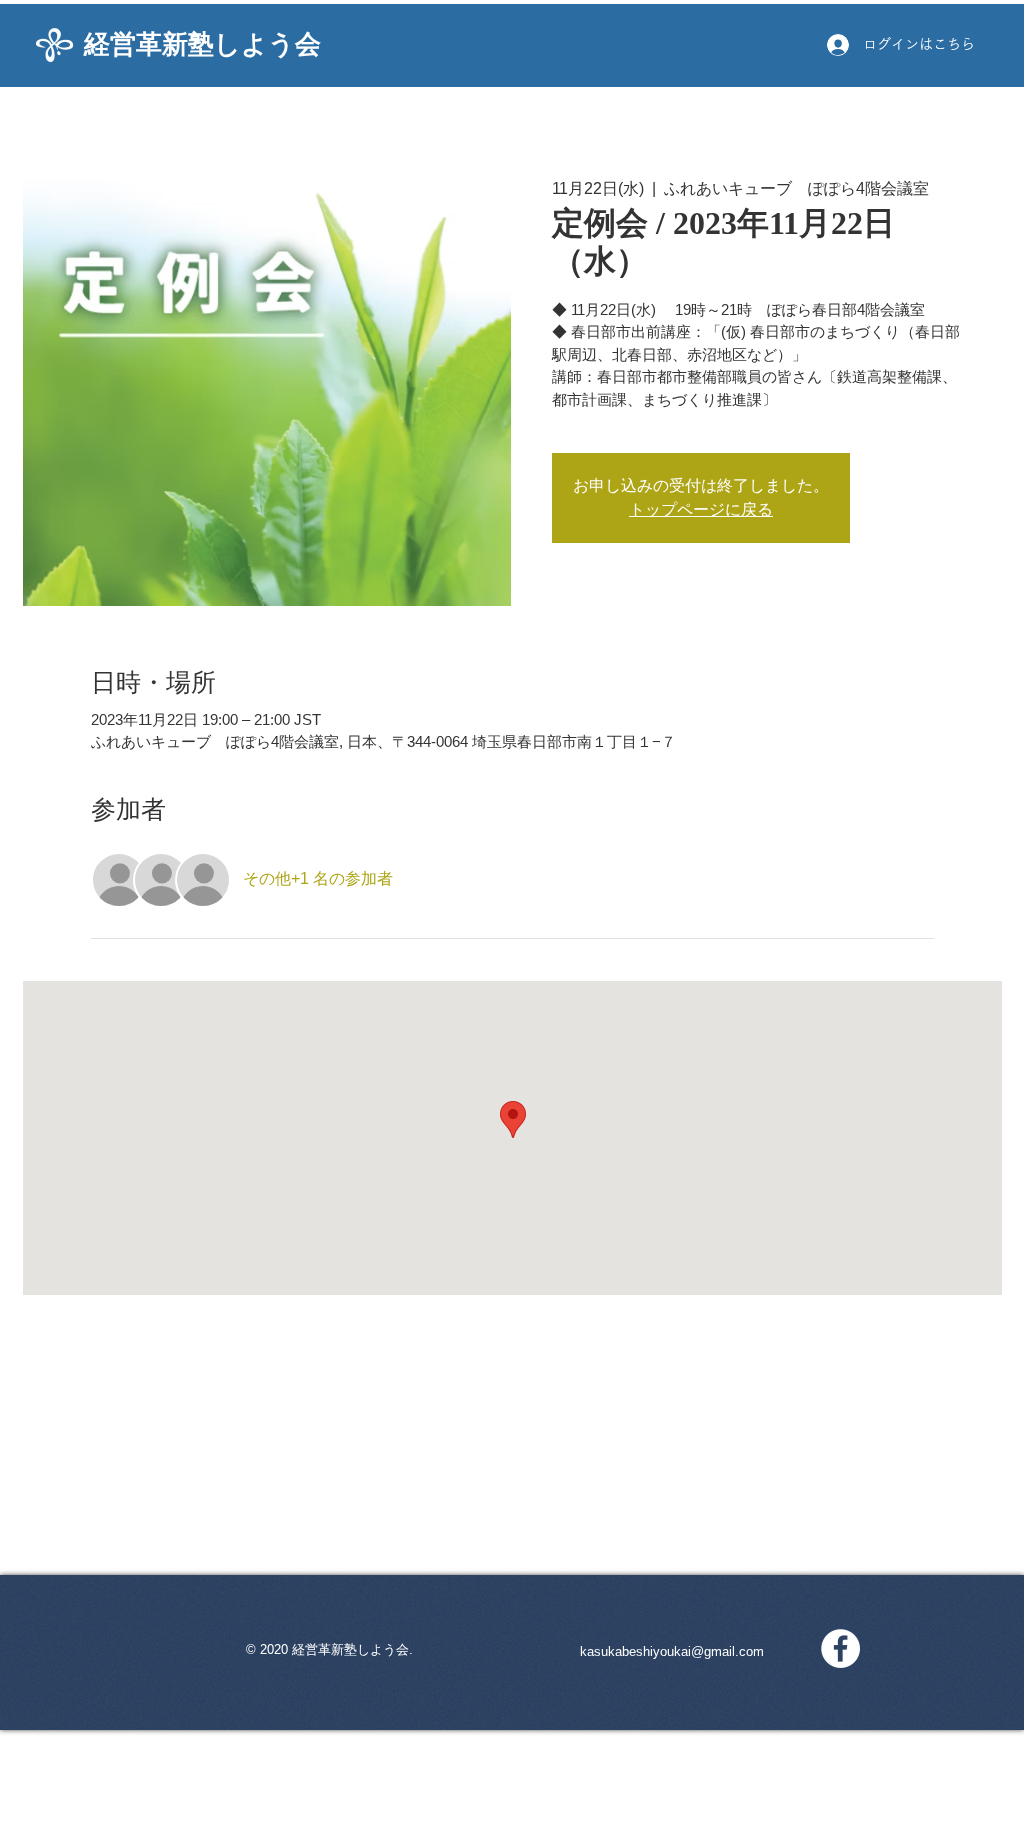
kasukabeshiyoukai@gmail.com (672, 1651)
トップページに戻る (701, 509)
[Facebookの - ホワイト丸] (840, 1648)
